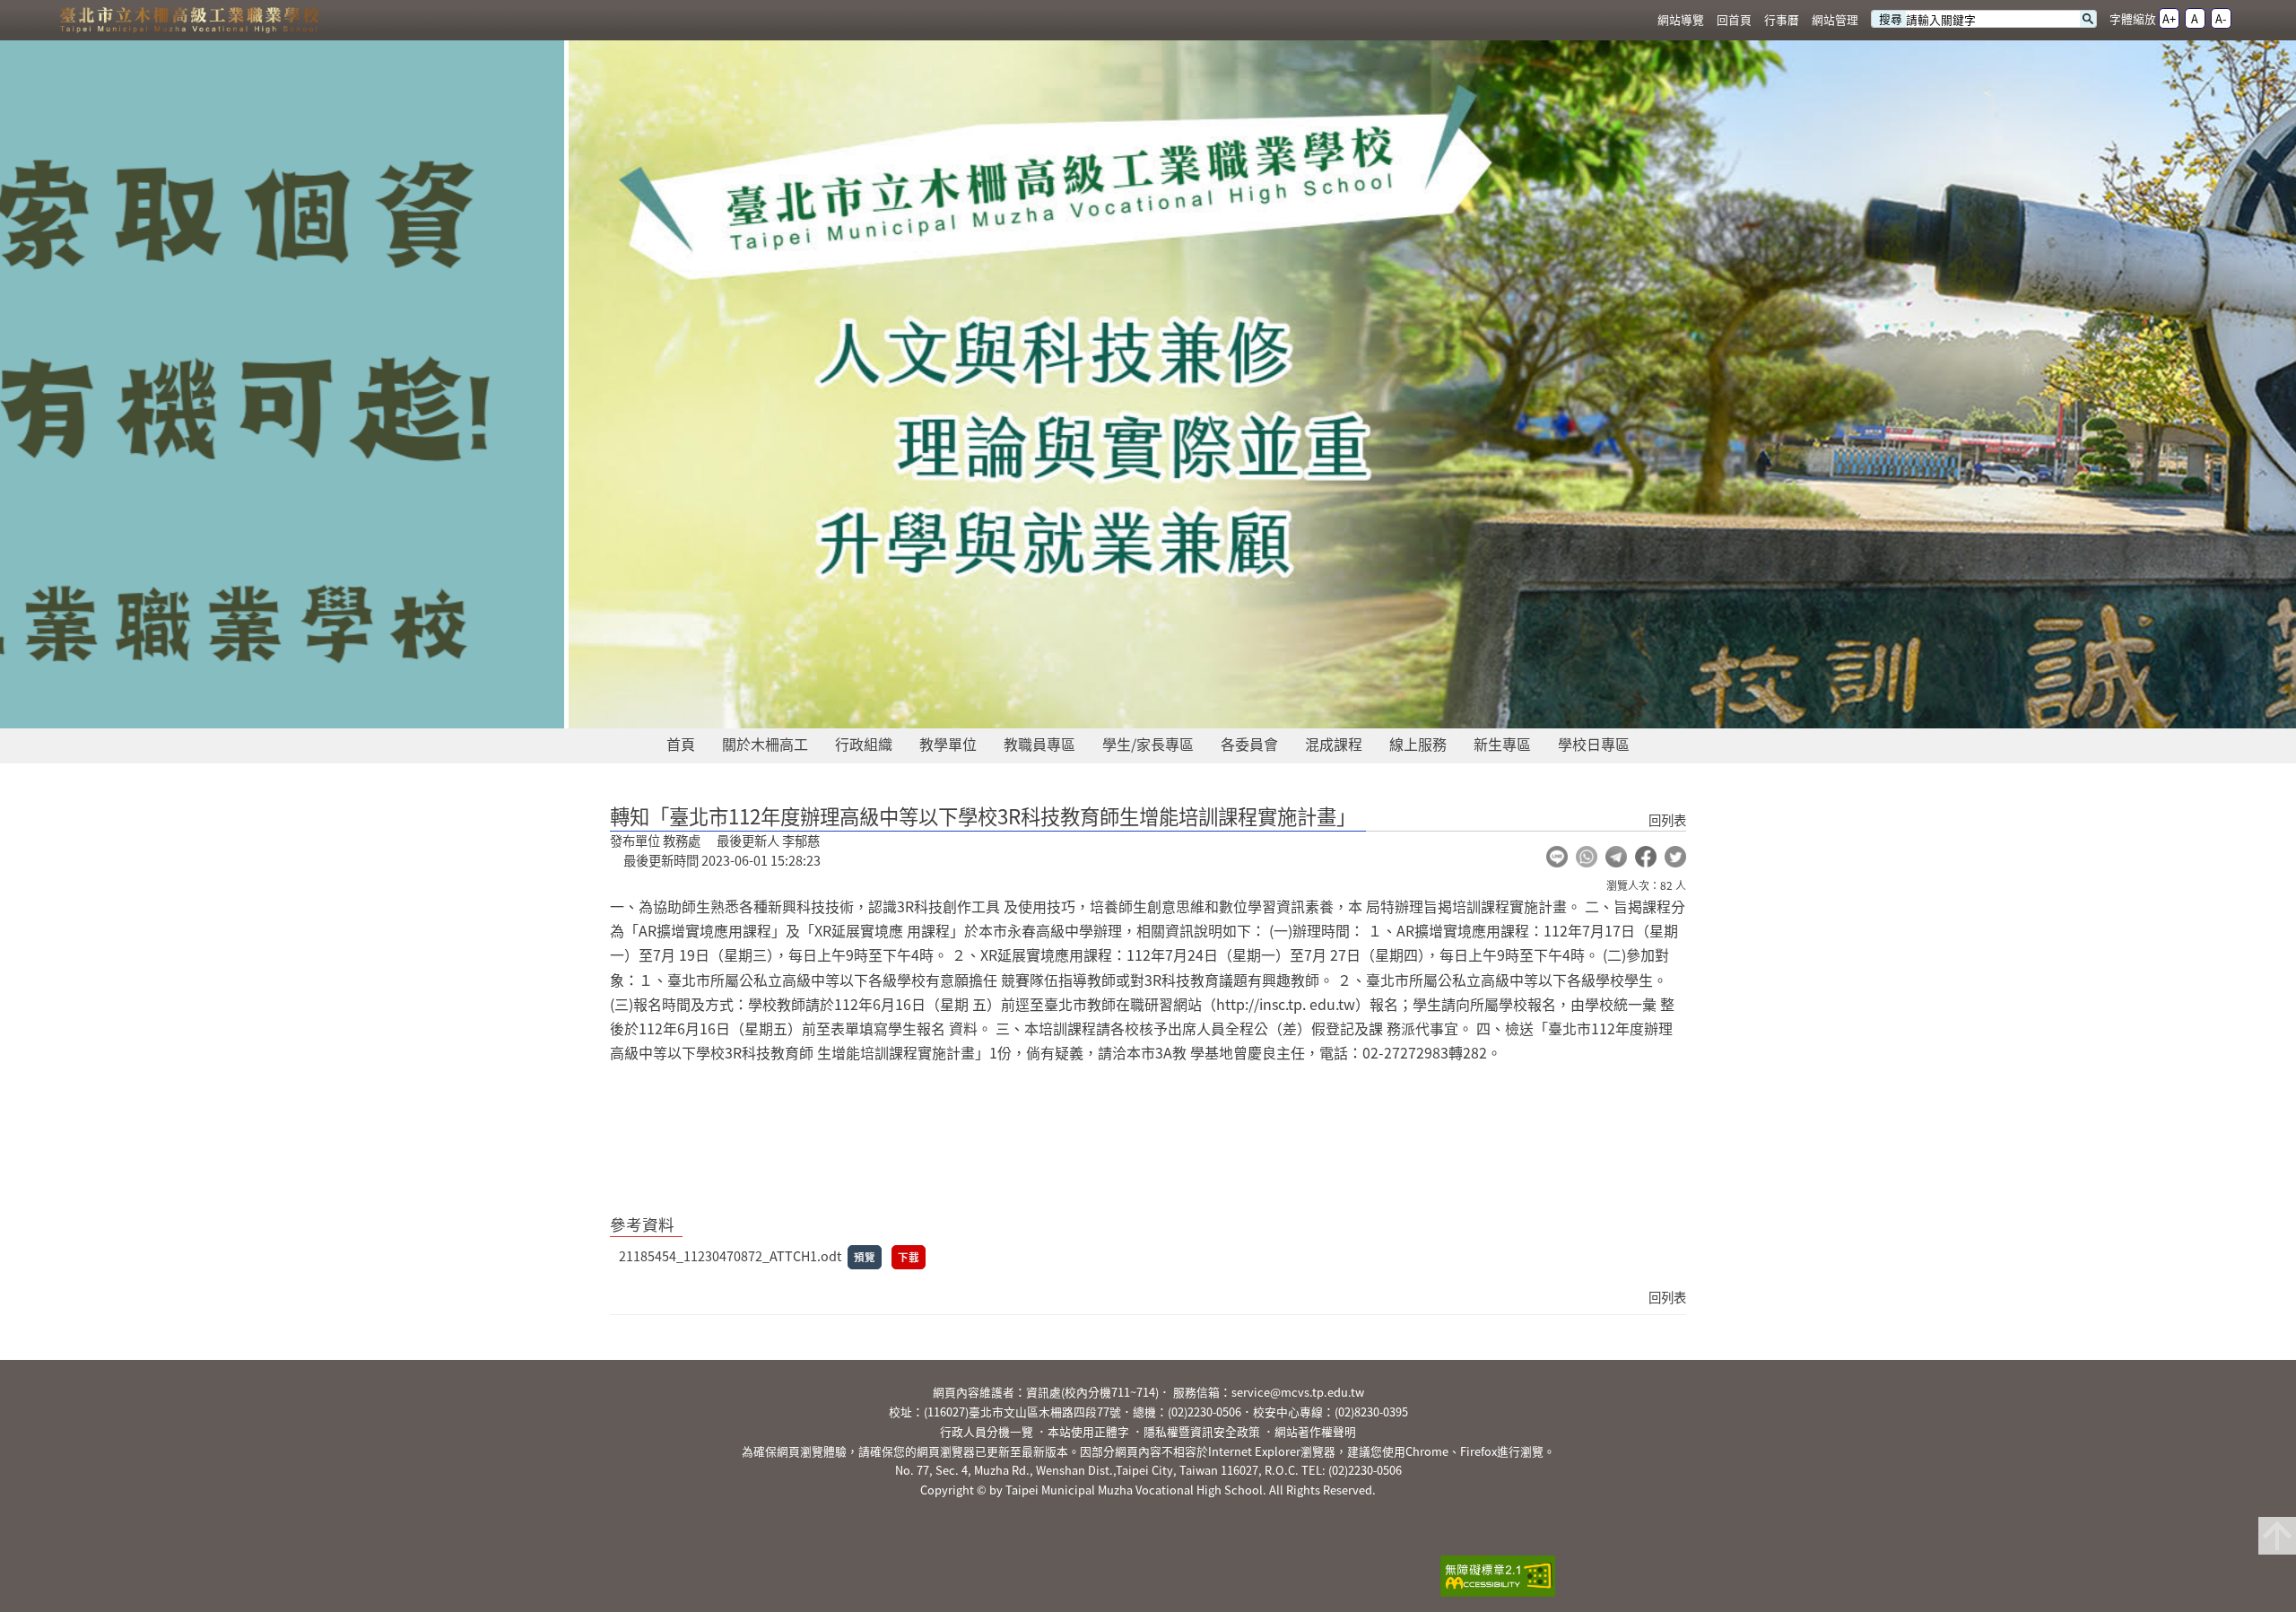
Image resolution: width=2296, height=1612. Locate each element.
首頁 (681, 744)
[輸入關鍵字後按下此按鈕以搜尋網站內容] (2088, 19)
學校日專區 (1594, 744)
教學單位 (948, 744)
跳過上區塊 (36, 7)
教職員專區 (1039, 744)
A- (2221, 18)
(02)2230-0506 (1205, 1412)
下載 (909, 1257)
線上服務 (1418, 744)
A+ (2169, 18)
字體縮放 (2133, 18)
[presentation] (1076, 708)
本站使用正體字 (1088, 1431)
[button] (1557, 857)
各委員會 (1249, 744)
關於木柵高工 (765, 744)
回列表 (1667, 820)
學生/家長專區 (1148, 744)
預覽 (865, 1257)
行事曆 (1782, 19)
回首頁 (1734, 19)
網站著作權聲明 (1315, 1431)
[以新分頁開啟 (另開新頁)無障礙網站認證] (1492, 1578)
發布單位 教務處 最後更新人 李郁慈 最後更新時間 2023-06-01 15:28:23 (715, 850)
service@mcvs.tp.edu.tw (1298, 1392)
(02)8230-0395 (1371, 1412)
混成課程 (1334, 744)
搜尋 (1891, 19)
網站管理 (1835, 19)
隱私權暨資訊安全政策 (1202, 1431)
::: (1639, 20)
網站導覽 (1681, 19)
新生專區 (1502, 744)
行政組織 (864, 744)
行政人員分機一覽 (987, 1431)
